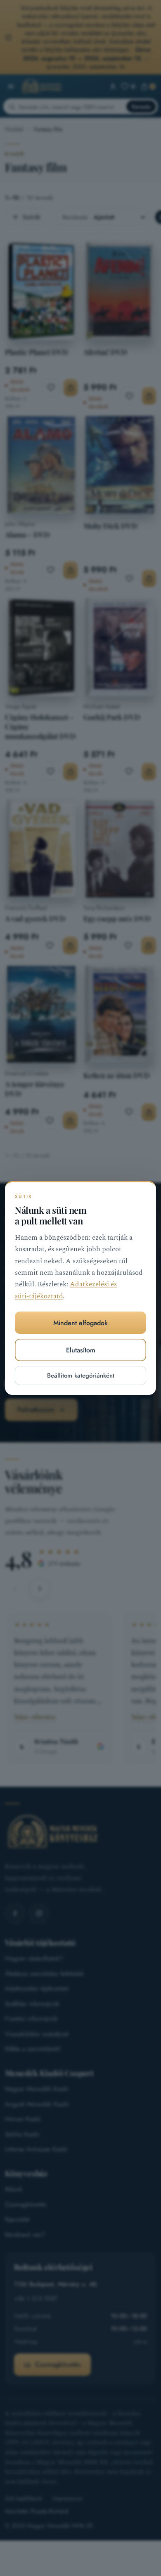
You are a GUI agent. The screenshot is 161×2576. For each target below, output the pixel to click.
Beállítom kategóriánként (81, 1376)
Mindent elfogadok (80, 1323)
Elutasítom (81, 1350)
